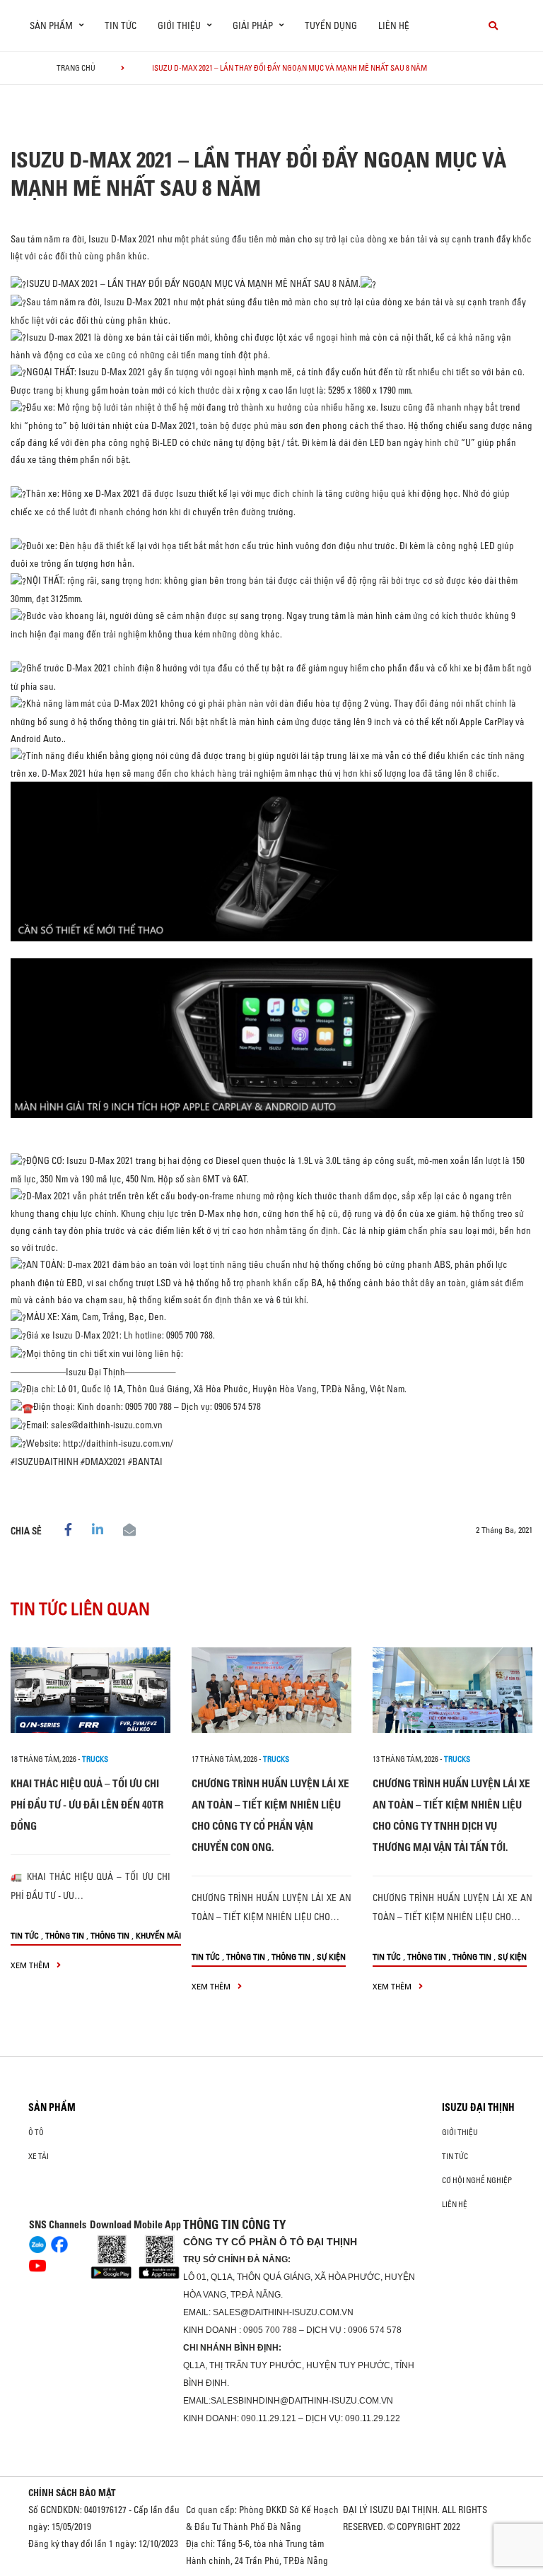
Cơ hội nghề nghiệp (477, 2180)
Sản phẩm (52, 2107)
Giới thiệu (460, 2132)
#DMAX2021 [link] (103, 1462)
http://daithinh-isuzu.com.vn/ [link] (118, 1443)
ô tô (36, 2132)
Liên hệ (394, 25)
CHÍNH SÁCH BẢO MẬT (72, 2493)
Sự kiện (331, 1957)
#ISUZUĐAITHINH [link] (45, 1462)
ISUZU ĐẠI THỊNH (478, 2107)
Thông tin (65, 1935)
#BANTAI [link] (145, 1462)
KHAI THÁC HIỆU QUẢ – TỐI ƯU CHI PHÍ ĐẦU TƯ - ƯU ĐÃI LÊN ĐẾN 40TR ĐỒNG (87, 1805)
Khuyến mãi (158, 1935)
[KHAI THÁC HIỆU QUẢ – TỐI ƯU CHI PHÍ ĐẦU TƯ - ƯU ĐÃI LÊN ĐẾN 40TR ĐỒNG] (90, 1690)
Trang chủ (76, 68)
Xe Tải (39, 2156)
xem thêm (31, 1965)
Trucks (95, 1759)
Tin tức (121, 25)
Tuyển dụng (331, 25)
